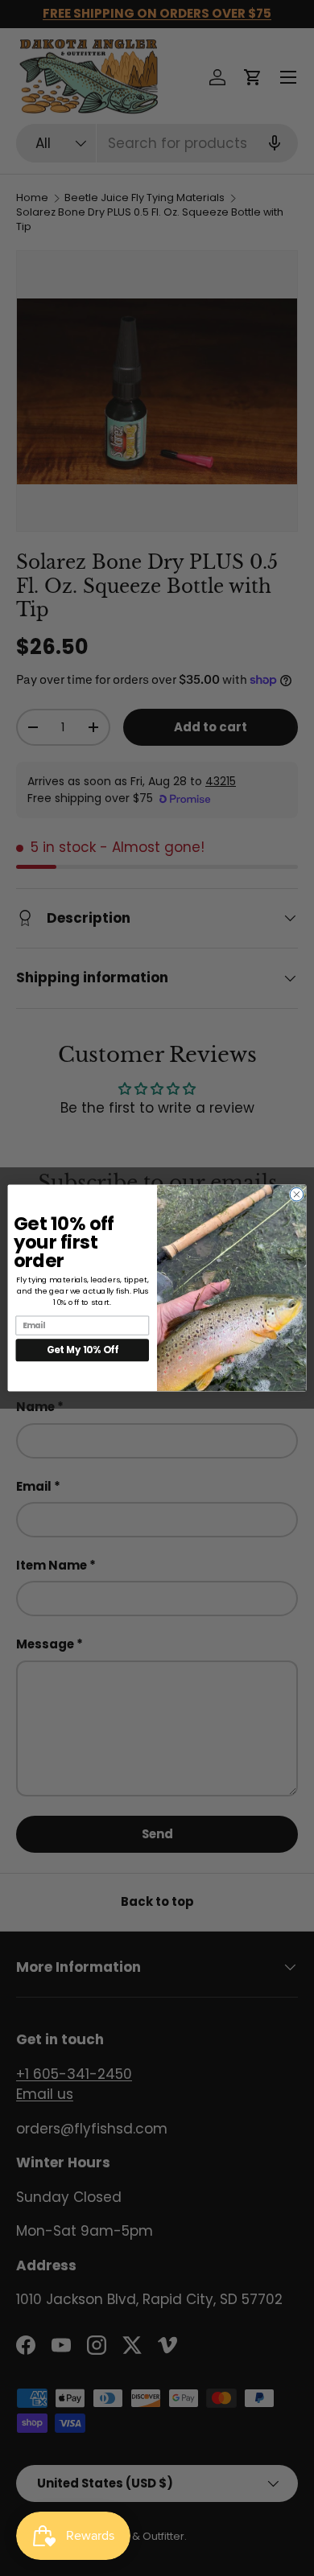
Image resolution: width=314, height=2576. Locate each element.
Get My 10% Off (83, 1350)
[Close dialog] (297, 1194)
